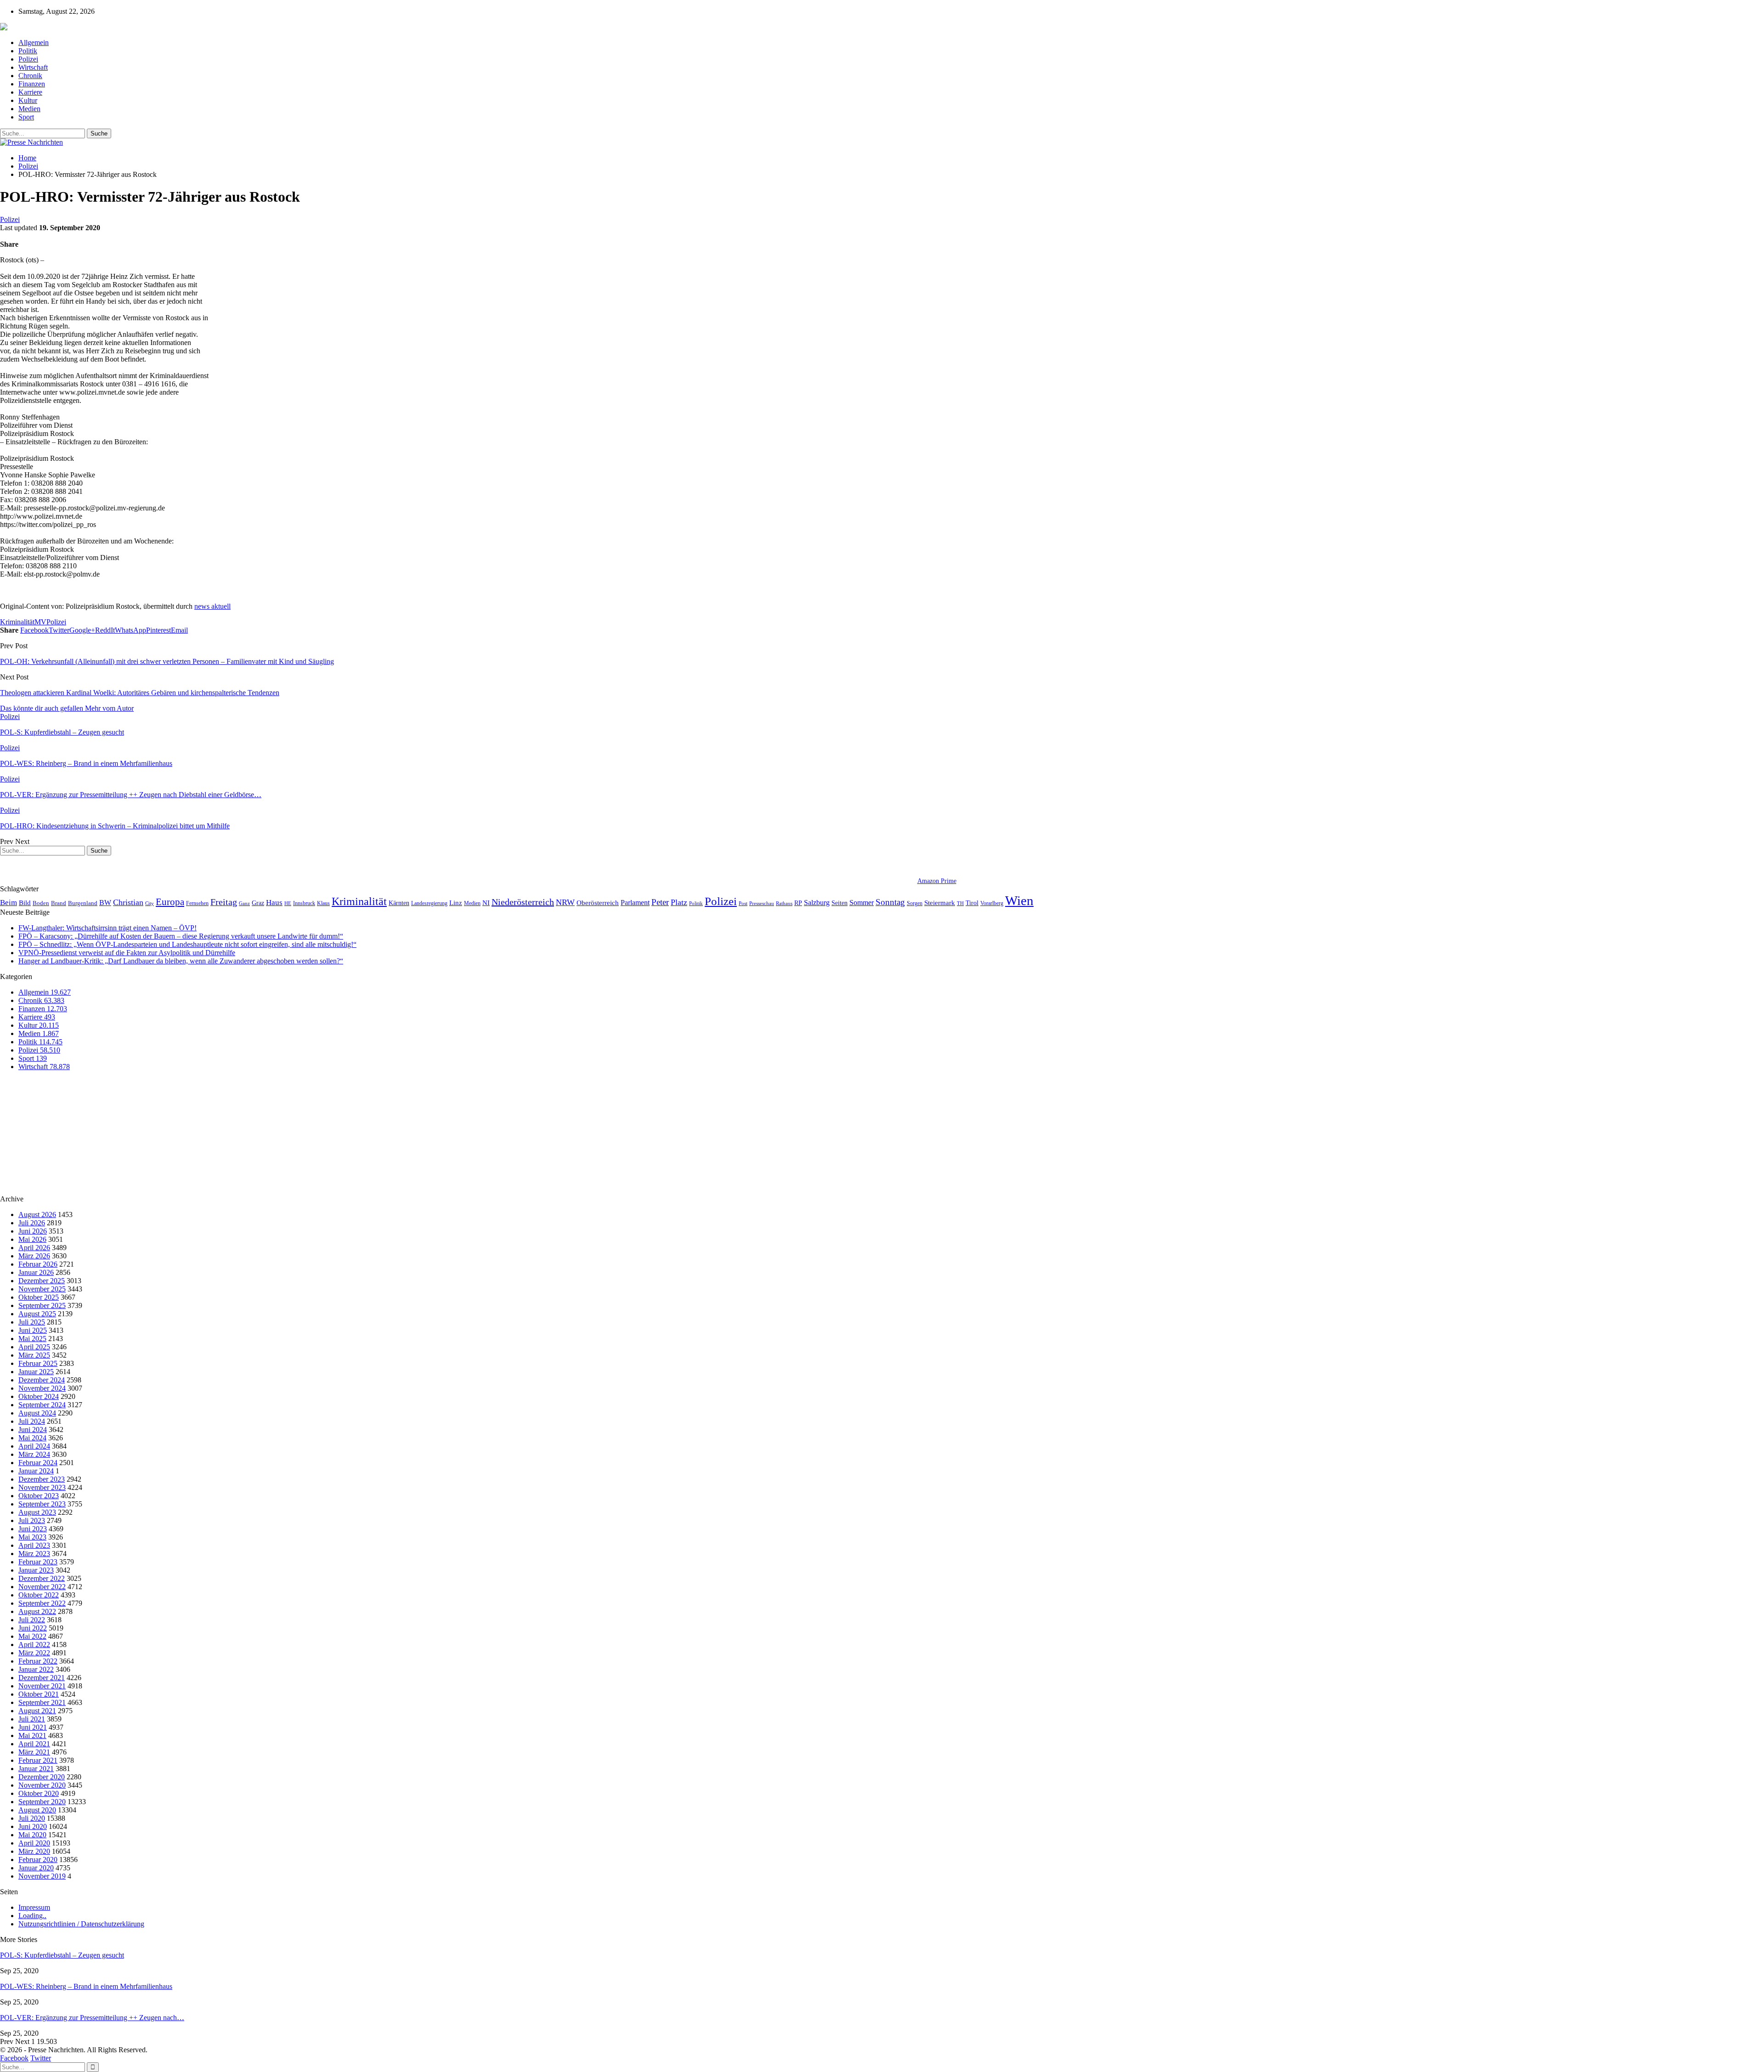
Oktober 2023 (39, 1496)
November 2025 (42, 1289)
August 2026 (37, 1214)
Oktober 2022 (39, 1595)
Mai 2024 (32, 1438)
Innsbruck (304, 903)
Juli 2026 (32, 1223)
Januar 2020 (36, 1868)
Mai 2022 (32, 1636)
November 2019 (42, 1876)
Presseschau (762, 903)
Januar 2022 (36, 1669)
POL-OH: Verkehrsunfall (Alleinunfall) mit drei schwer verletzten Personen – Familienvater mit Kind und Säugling (167, 661)
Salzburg (817, 903)
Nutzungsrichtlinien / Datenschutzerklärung (81, 1924)
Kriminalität (17, 622)
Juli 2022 (32, 1620)
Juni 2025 (33, 1330)
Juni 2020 (33, 1826)
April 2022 (34, 1645)
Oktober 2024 (39, 1396)
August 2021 (37, 1711)
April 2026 (34, 1248)
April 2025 (34, 1347)
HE (288, 903)
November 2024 (42, 1388)
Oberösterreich (598, 903)
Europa (170, 902)
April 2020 (34, 1843)
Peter (660, 902)
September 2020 (42, 1802)
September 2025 (42, 1305)
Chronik (30, 76)
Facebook (14, 2058)
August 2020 (37, 1810)
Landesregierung (429, 903)
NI (486, 903)
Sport (26, 117)
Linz (456, 903)
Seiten (840, 903)
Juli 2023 (32, 1520)
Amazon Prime (937, 881)
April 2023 (34, 1545)
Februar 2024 (38, 1463)
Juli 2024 (32, 1421)
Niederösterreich (523, 902)
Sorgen (915, 903)
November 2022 (42, 1587)
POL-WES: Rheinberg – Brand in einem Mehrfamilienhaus (86, 1986)
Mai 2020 (32, 1835)
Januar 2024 (36, 1471)
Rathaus (784, 903)
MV (40, 622)
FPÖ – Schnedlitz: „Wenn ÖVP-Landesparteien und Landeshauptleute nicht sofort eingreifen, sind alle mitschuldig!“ (187, 944)
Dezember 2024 (42, 1380)
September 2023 (42, 1504)
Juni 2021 (33, 1727)
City (150, 903)
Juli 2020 (32, 1818)
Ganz (244, 903)
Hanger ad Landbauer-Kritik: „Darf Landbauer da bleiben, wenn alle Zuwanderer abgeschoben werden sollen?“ (181, 961)
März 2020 (34, 1851)
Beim (8, 903)
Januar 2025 (36, 1372)
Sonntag (890, 902)
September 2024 (42, 1405)
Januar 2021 (36, 1769)
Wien (1019, 900)
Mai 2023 (32, 1537)
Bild (25, 903)
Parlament (635, 903)
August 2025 (37, 1314)
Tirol (972, 903)
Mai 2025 (32, 1339)
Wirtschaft (33, 67)
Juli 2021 (32, 1719)
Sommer (862, 903)
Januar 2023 (36, 1570)
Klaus (323, 903)
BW (105, 903)
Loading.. (32, 1916)
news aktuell (212, 606)
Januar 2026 (36, 1272)
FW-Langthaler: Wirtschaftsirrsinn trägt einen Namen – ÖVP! (107, 928)
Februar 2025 (38, 1363)
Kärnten (399, 903)
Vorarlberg (992, 903)
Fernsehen (197, 903)
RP (798, 903)
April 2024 (34, 1446)
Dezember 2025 (42, 1281)
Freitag (224, 902)
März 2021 (34, 1752)
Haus (274, 903)
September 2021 (42, 1702)
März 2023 (34, 1554)
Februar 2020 (38, 1860)
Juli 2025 (32, 1322)
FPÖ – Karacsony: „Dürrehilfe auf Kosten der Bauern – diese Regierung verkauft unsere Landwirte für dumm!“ (181, 936)
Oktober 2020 (39, 1793)
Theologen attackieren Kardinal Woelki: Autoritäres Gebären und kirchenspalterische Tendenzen (140, 693)
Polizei (28, 59)
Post (743, 903)
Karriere (30, 92)
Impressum (34, 1907)
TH (960, 903)
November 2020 (42, 1785)
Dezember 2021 (42, 1678)
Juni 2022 (33, 1628)
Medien (29, 109)
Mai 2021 (32, 1735)
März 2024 (34, 1454)
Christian (128, 902)
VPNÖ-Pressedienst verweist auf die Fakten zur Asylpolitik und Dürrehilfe (127, 953)
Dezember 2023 (42, 1479)
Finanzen (32, 84)
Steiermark (940, 903)
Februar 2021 (38, 1760)
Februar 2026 (38, 1264)
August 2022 (37, 1611)
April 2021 (34, 1744)
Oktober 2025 (39, 1297)
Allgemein (34, 42)
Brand (59, 903)
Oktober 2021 (39, 1694)
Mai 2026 (32, 1239)
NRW (565, 902)
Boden (41, 903)
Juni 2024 (33, 1429)
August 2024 (37, 1413)
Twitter (41, 2058)
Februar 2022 (38, 1661)
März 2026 (34, 1256)
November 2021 (42, 1686)
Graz (258, 903)
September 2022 (42, 1603)
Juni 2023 (33, 1529)
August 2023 (37, 1512)
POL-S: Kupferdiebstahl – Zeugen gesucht (62, 1955)
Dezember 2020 (42, 1777)
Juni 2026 (33, 1231)
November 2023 (42, 1487)
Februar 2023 (38, 1562)
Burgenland (83, 903)
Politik (28, 51)
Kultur (28, 100)
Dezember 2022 (42, 1578)
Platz (679, 902)
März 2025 (34, 1355)
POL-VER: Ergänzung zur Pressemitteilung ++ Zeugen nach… (92, 2018)
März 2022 (34, 1653)
